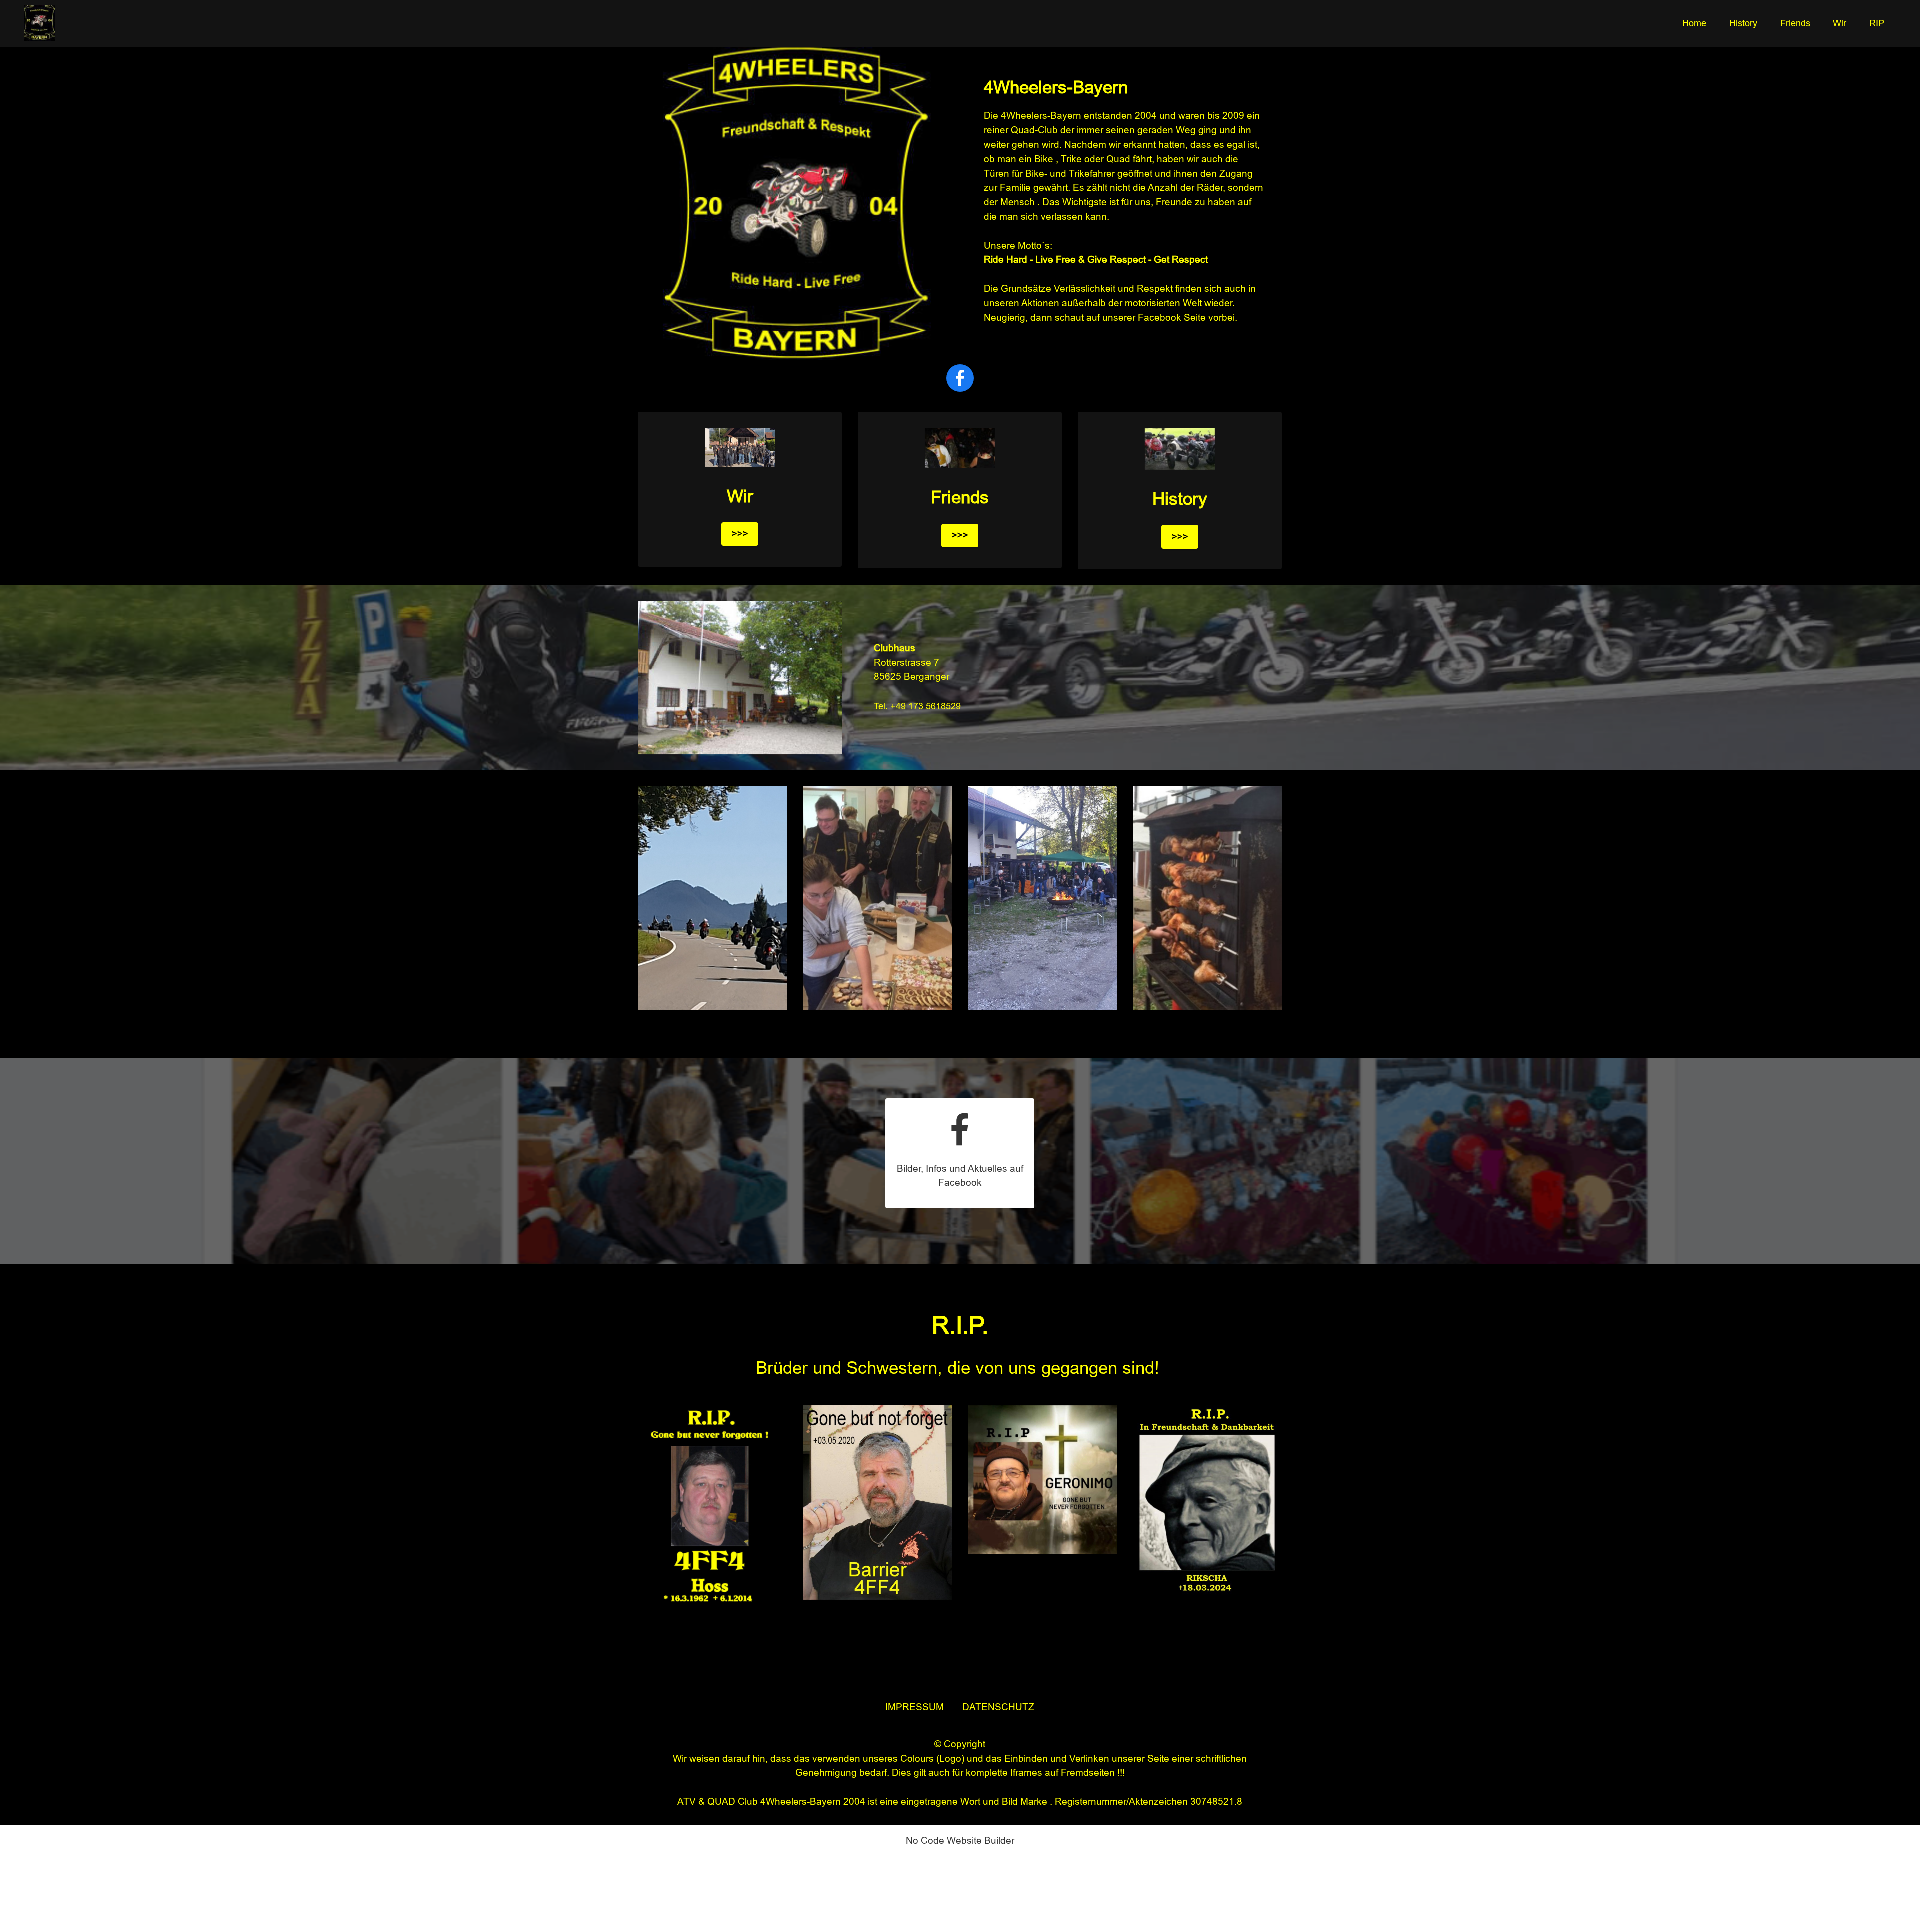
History (1743, 23)
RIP (1877, 23)
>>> (740, 533)
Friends (1795, 23)
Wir (1840, 23)
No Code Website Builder (960, 1841)
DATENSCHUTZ (998, 1707)
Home (1694, 23)
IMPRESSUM (916, 1707)
